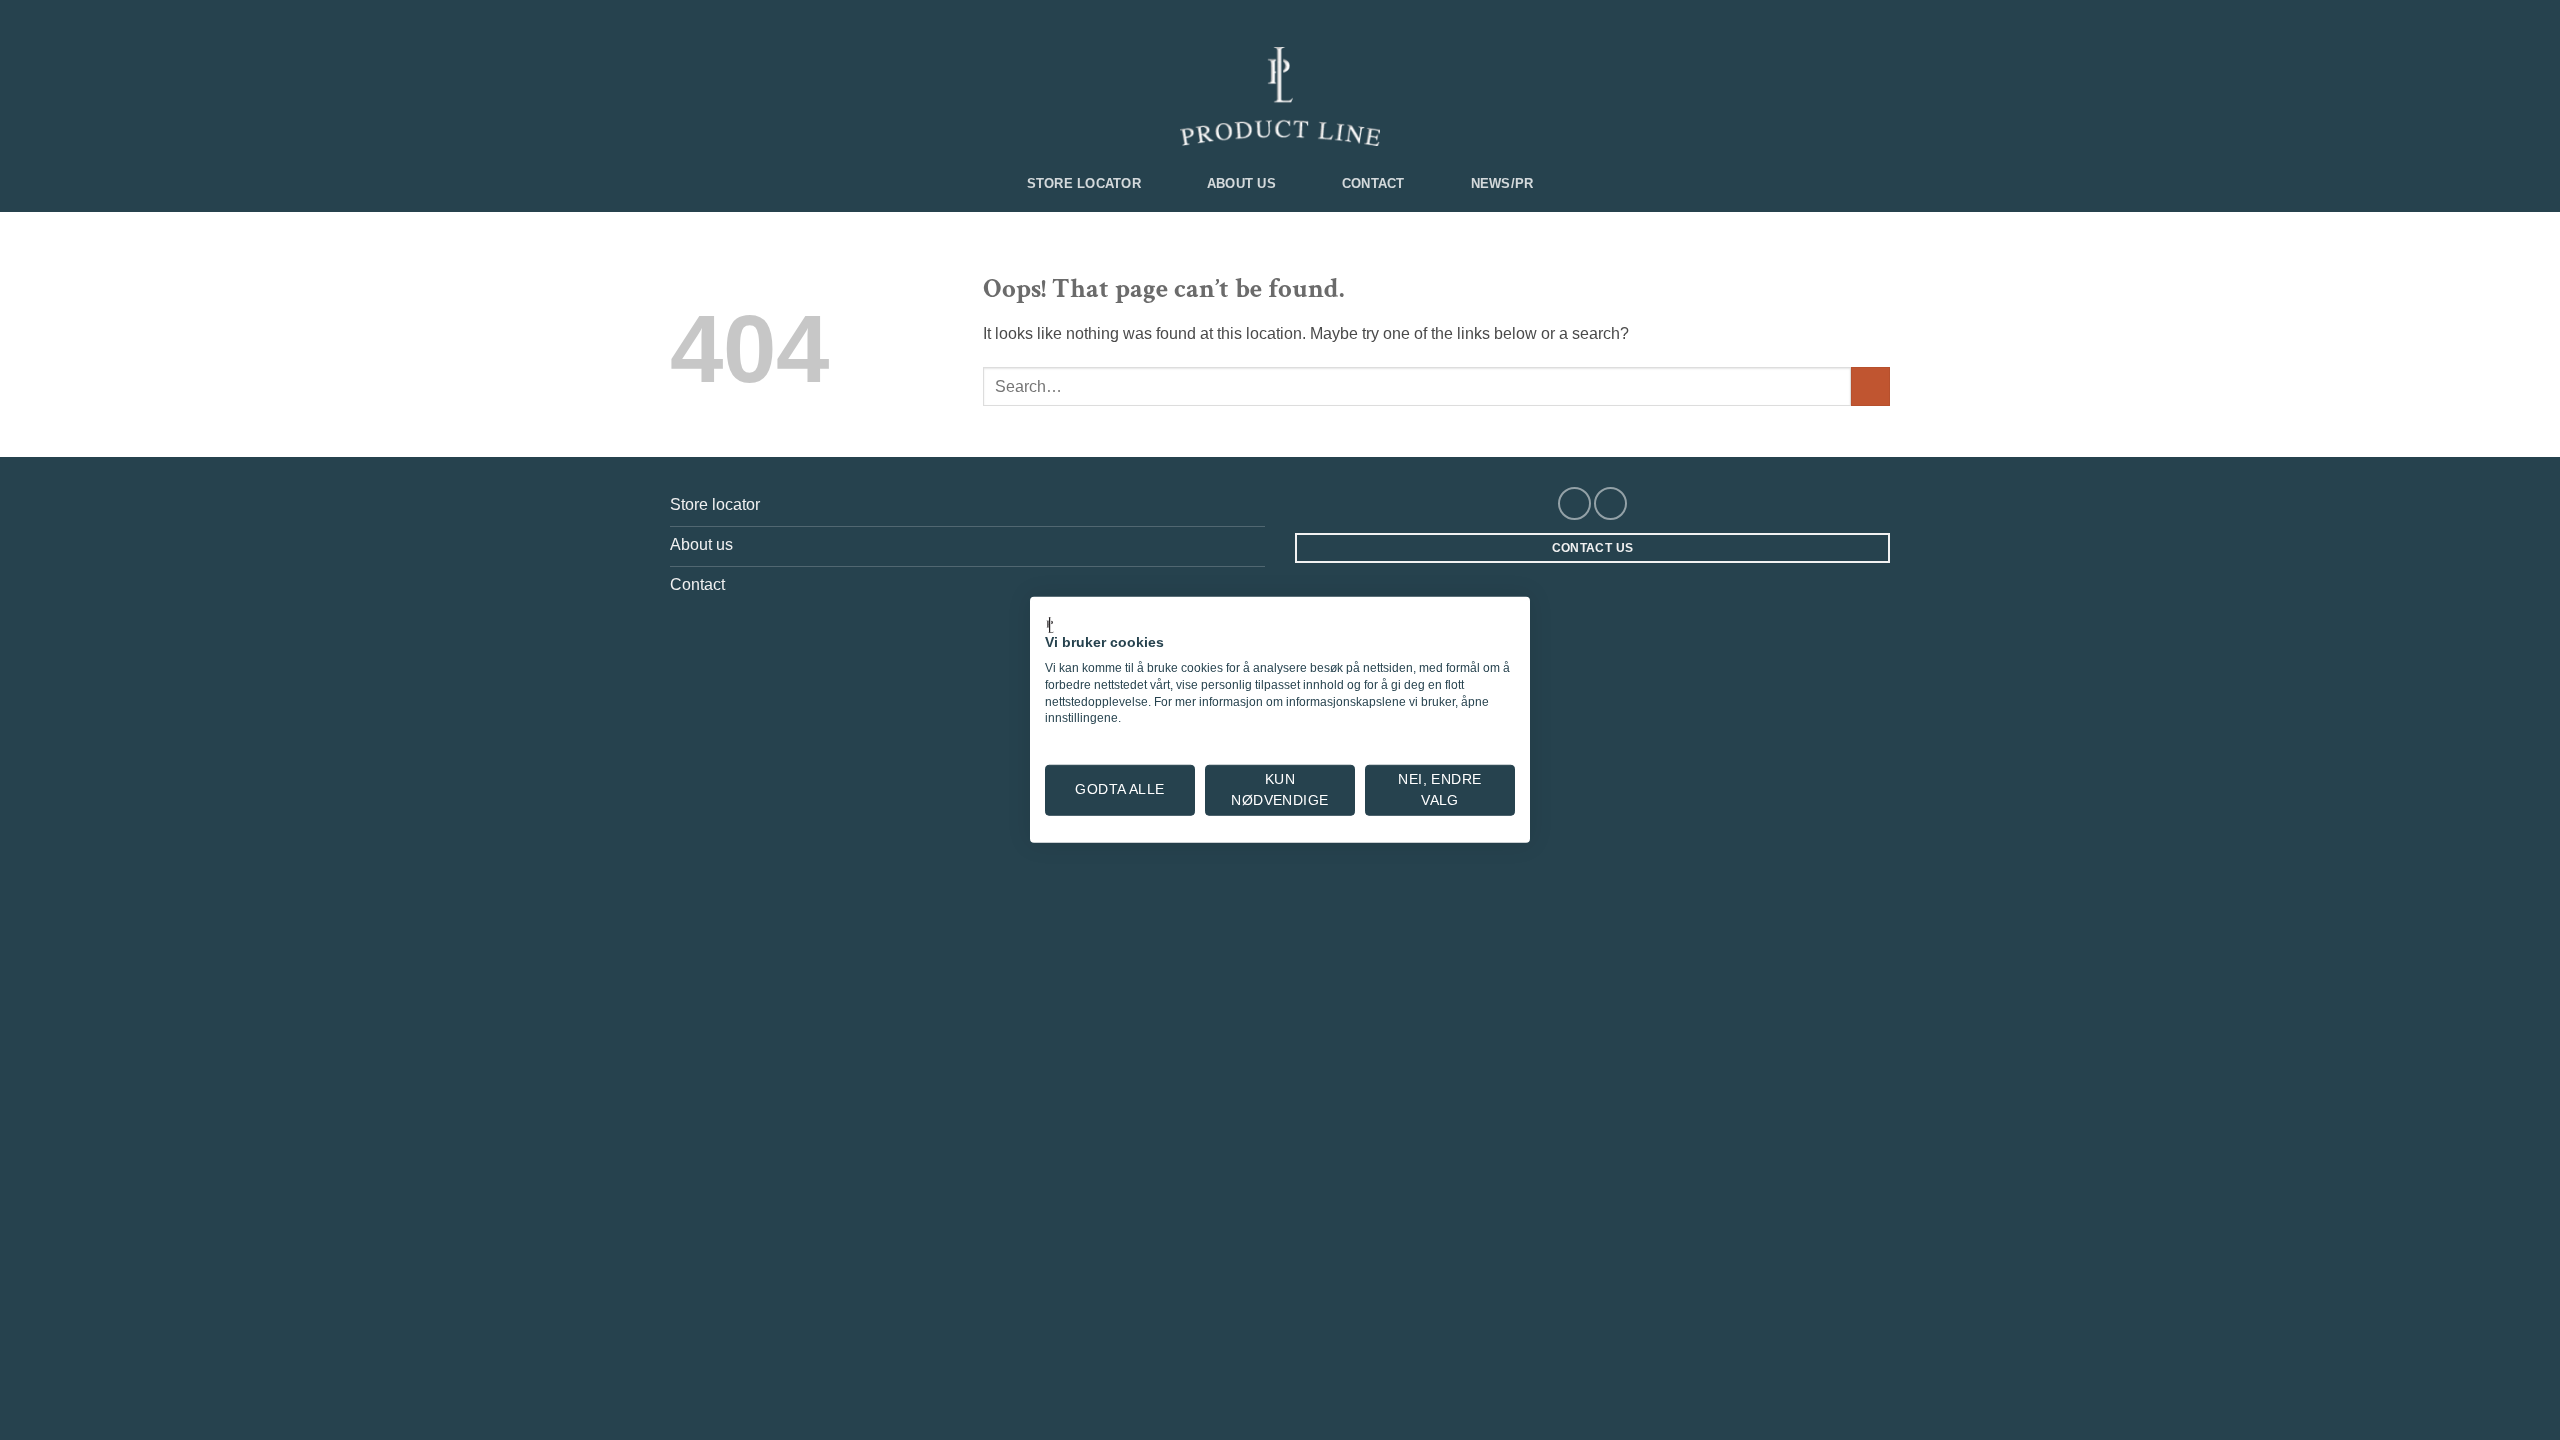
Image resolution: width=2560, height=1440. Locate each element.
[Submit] (1870, 386)
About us (1241, 183)
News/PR (1502, 183)
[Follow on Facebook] (1574, 503)
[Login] (716, 18)
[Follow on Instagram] (1610, 503)
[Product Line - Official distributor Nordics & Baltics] (1280, 97)
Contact (1373, 183)
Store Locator (1084, 183)
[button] (680, 18)
